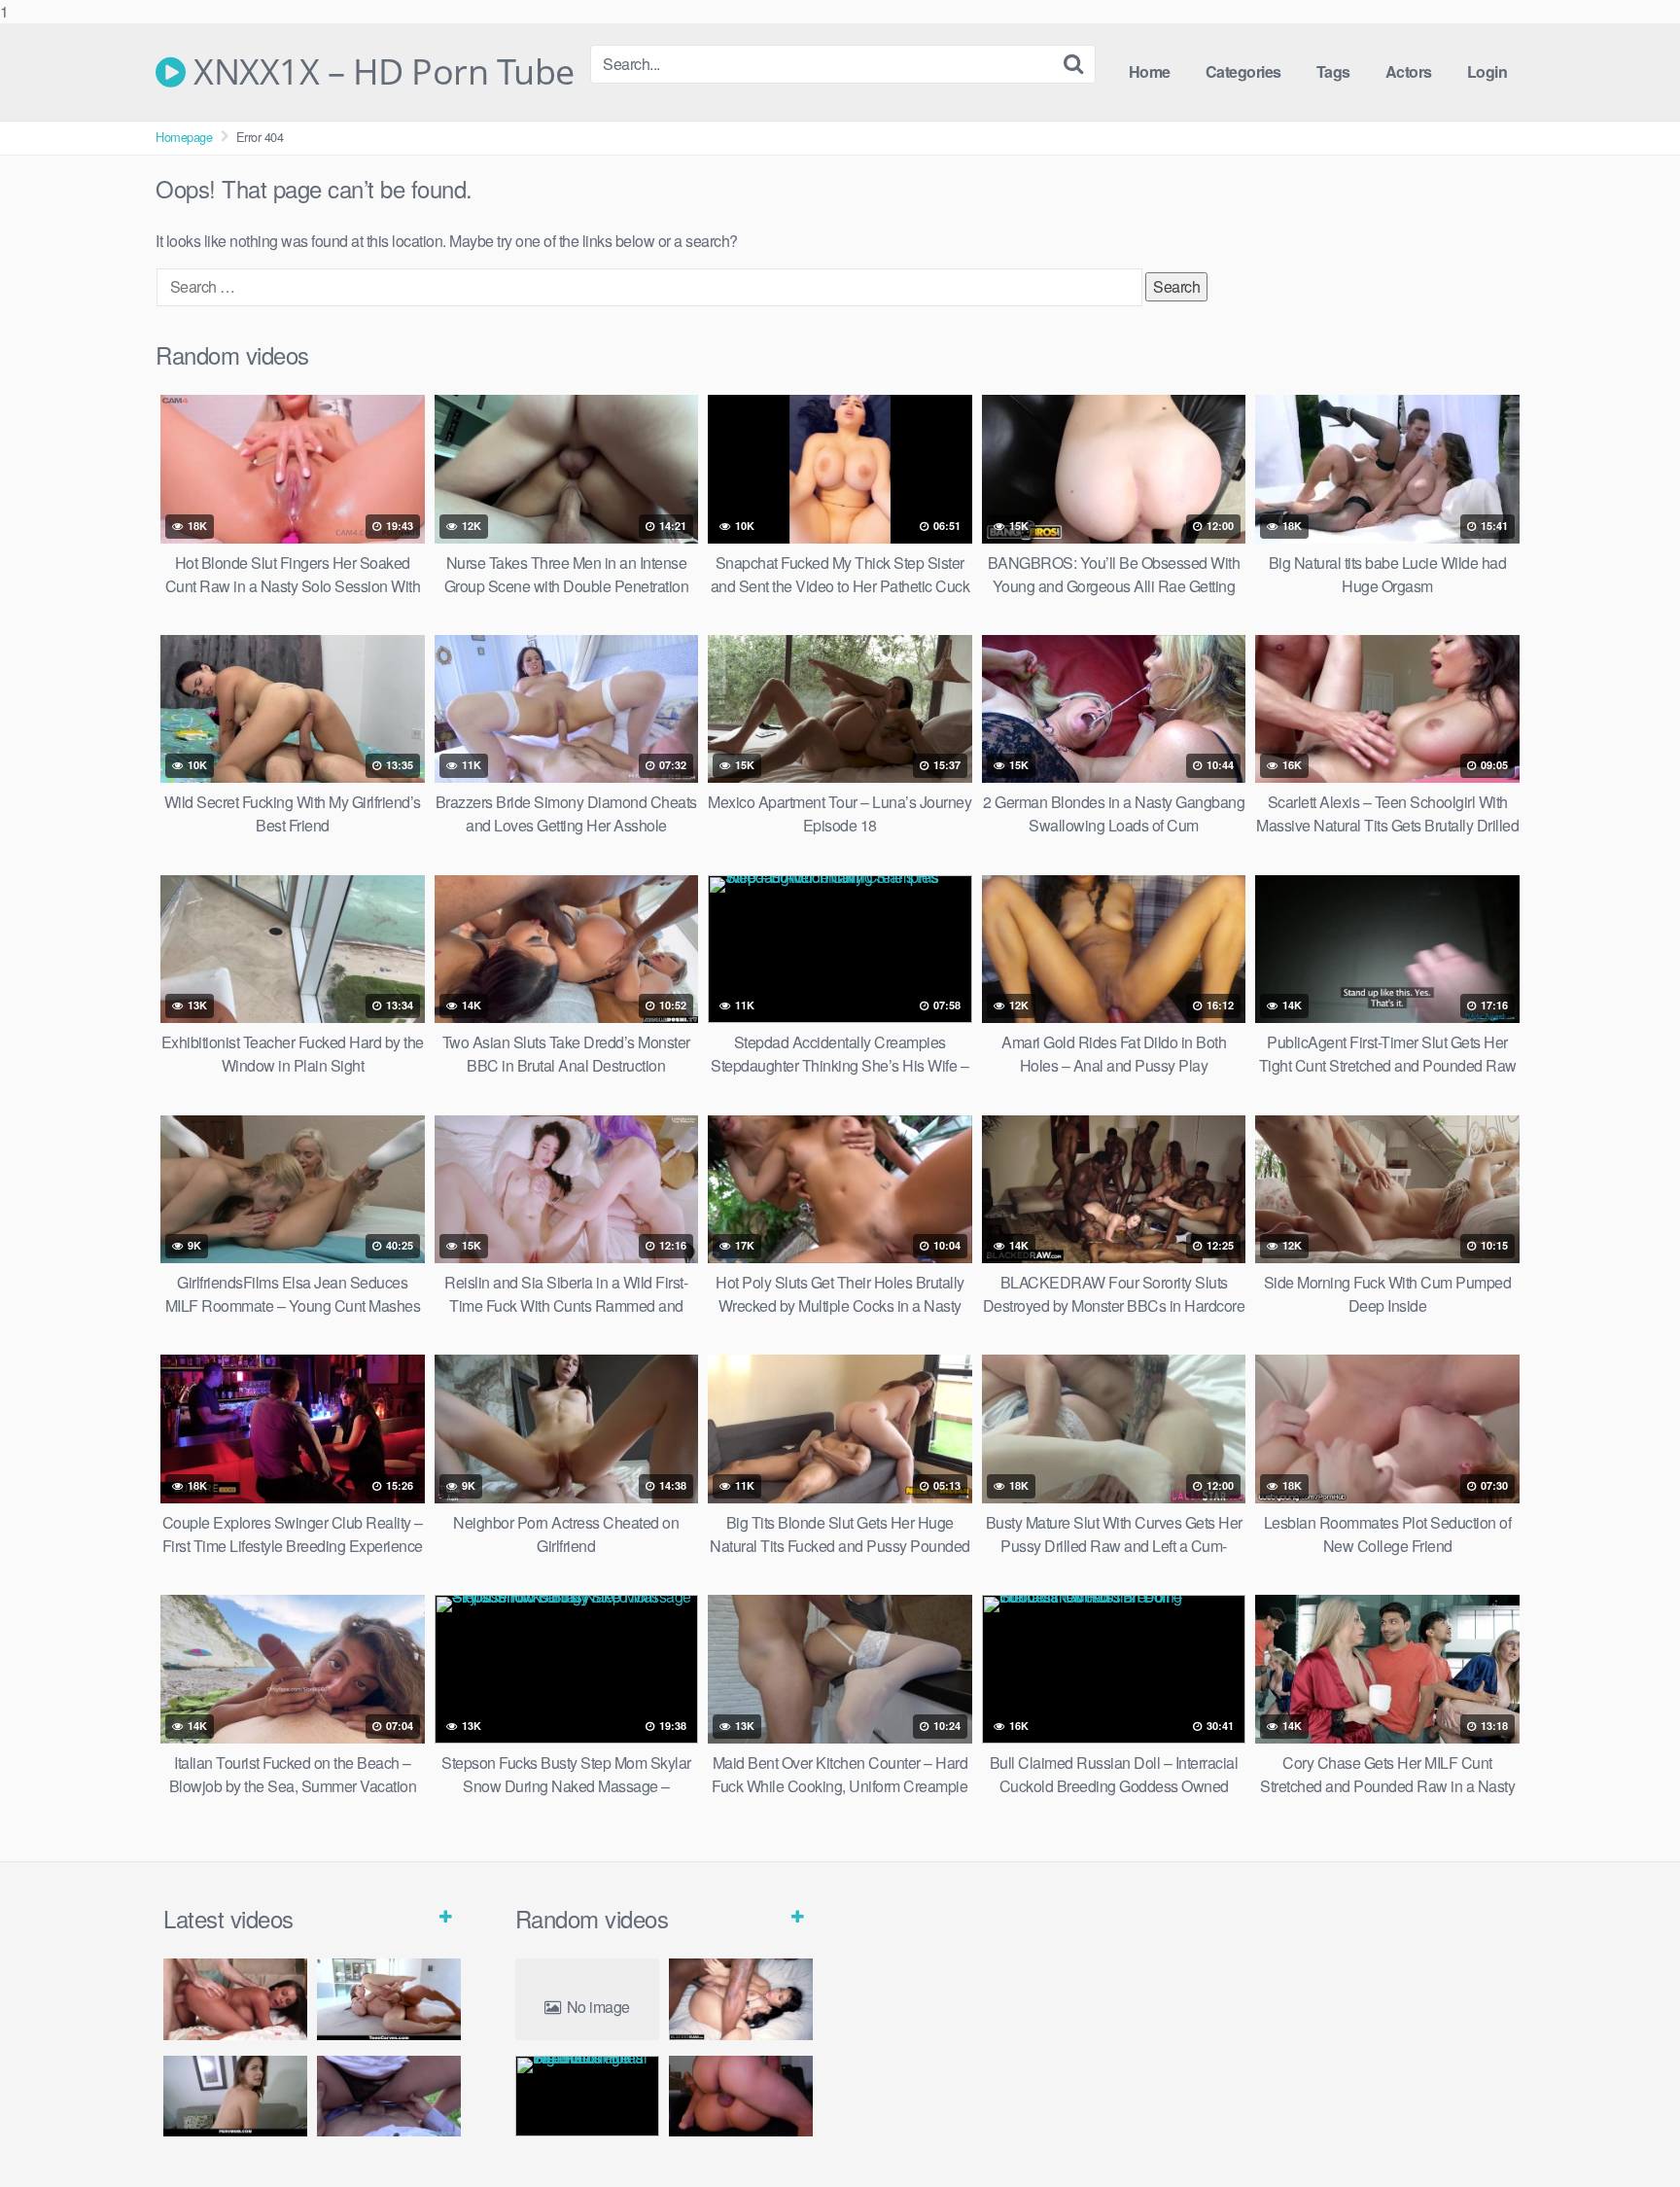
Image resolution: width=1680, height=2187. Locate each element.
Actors (1409, 71)
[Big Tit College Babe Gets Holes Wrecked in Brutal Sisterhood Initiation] (587, 2096)
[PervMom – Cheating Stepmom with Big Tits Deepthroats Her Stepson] (235, 2096)
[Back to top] (1627, 2133)
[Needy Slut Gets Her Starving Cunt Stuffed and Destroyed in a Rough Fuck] (741, 2096)
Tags (1333, 71)
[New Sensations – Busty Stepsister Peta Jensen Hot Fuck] (235, 1999)
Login (1487, 71)
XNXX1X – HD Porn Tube (380, 72)
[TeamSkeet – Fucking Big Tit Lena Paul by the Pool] (389, 1999)
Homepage (184, 137)
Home (1150, 71)
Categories (1243, 71)
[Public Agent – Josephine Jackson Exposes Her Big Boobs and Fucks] (389, 2096)
